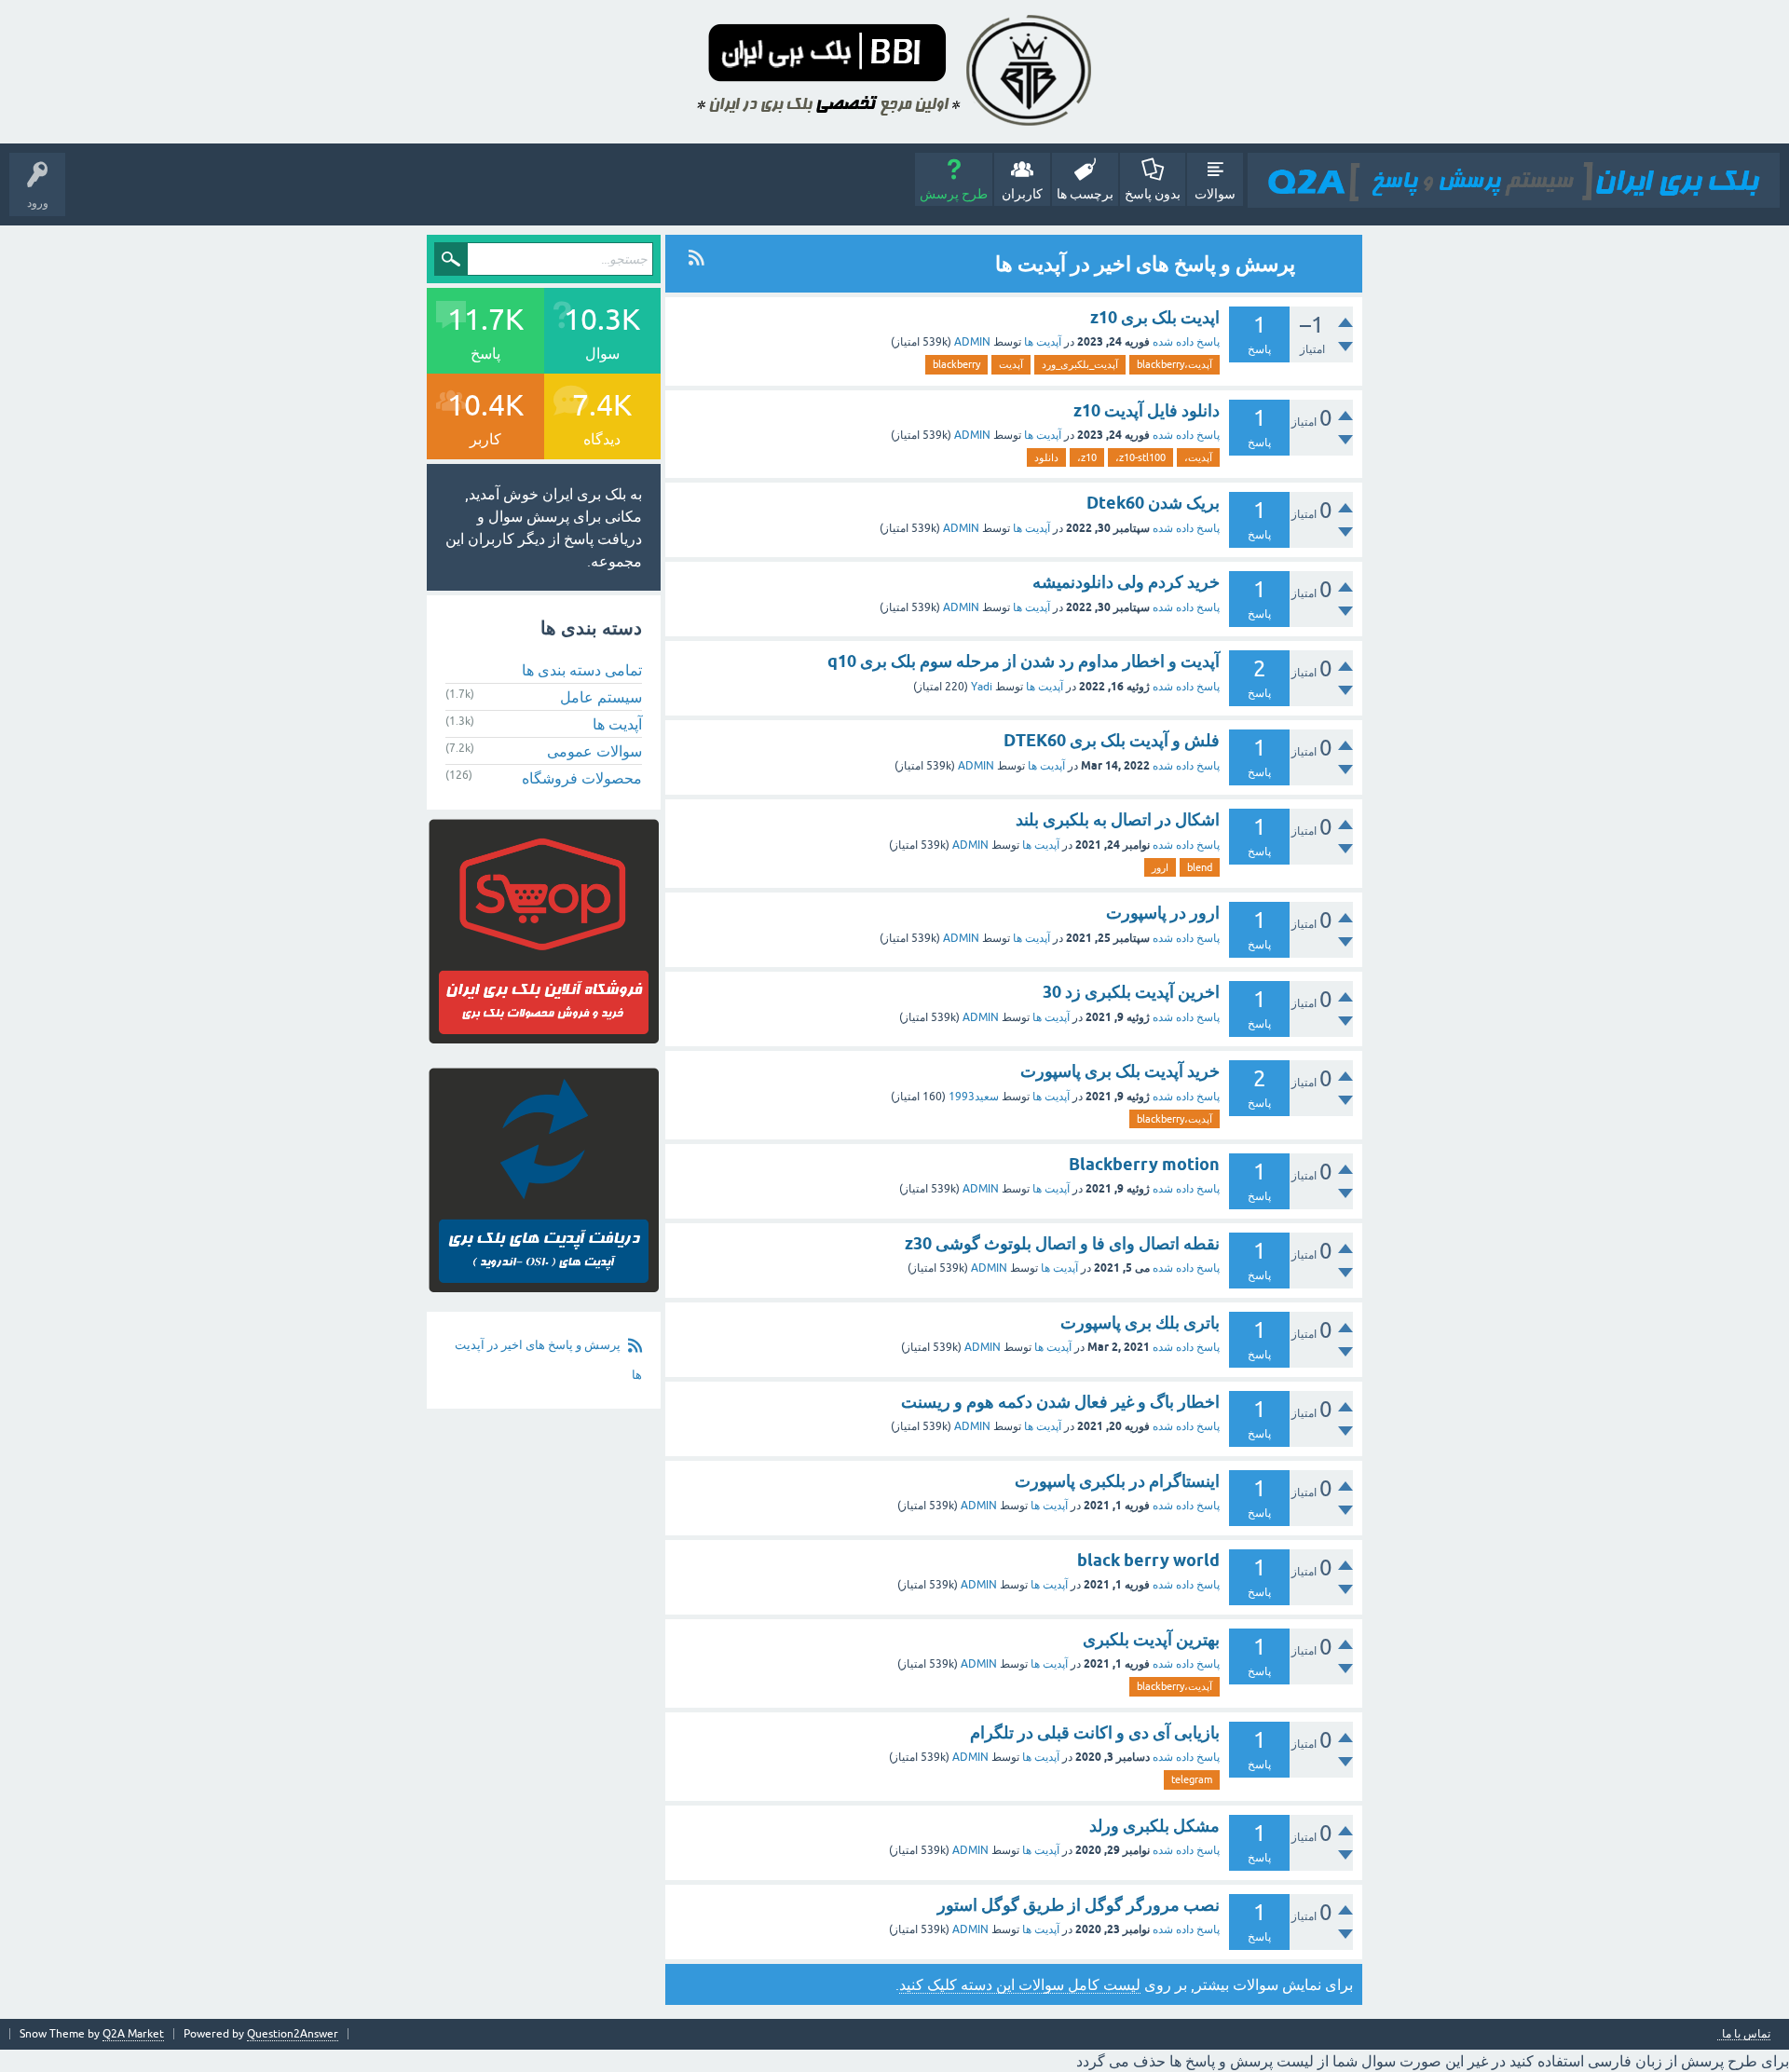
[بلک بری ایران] (1514, 180)
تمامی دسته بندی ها (582, 670)
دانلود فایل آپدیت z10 (1147, 410)
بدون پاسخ (1153, 194)
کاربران (1022, 194)
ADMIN (972, 342)
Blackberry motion (1144, 1164)
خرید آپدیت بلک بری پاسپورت (1120, 1071)
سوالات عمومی (594, 751)
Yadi (982, 687)
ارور (1160, 867)
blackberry (956, 364)
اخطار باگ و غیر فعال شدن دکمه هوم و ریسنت (1060, 1402)
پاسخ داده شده (1186, 342)
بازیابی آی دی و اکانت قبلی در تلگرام (1095, 1732)
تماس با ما (1746, 2034)
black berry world (1148, 1560)
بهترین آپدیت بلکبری (1151, 1639)
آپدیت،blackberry (1174, 364)
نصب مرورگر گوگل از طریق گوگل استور (1079, 1905)
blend (1200, 867)
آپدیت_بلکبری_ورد (1080, 364)
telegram (1192, 1779)
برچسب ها (1085, 194)
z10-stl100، (1140, 457)
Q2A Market (133, 2034)
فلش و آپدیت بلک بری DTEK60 (1112, 740)
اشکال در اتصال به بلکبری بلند (1118, 819)
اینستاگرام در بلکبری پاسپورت (1117, 1481)
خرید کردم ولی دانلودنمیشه (1126, 582)
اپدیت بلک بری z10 (1155, 317)
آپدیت (1011, 364)
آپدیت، (1198, 457)
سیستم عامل (601, 697)
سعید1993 (974, 1097)
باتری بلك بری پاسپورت (1140, 1322)
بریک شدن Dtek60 (1153, 503)
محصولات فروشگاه (582, 778)
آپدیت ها (1043, 342)
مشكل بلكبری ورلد (1154, 1826)
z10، (1087, 457)
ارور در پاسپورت (1163, 913)
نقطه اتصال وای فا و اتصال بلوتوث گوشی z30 (1062, 1243)
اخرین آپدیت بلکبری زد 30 (1131, 992)
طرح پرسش (954, 194)
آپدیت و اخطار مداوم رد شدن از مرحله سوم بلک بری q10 (1024, 661)
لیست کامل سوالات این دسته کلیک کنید (1020, 1984)
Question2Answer (293, 2034)
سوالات (1215, 194)
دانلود (1046, 457)
